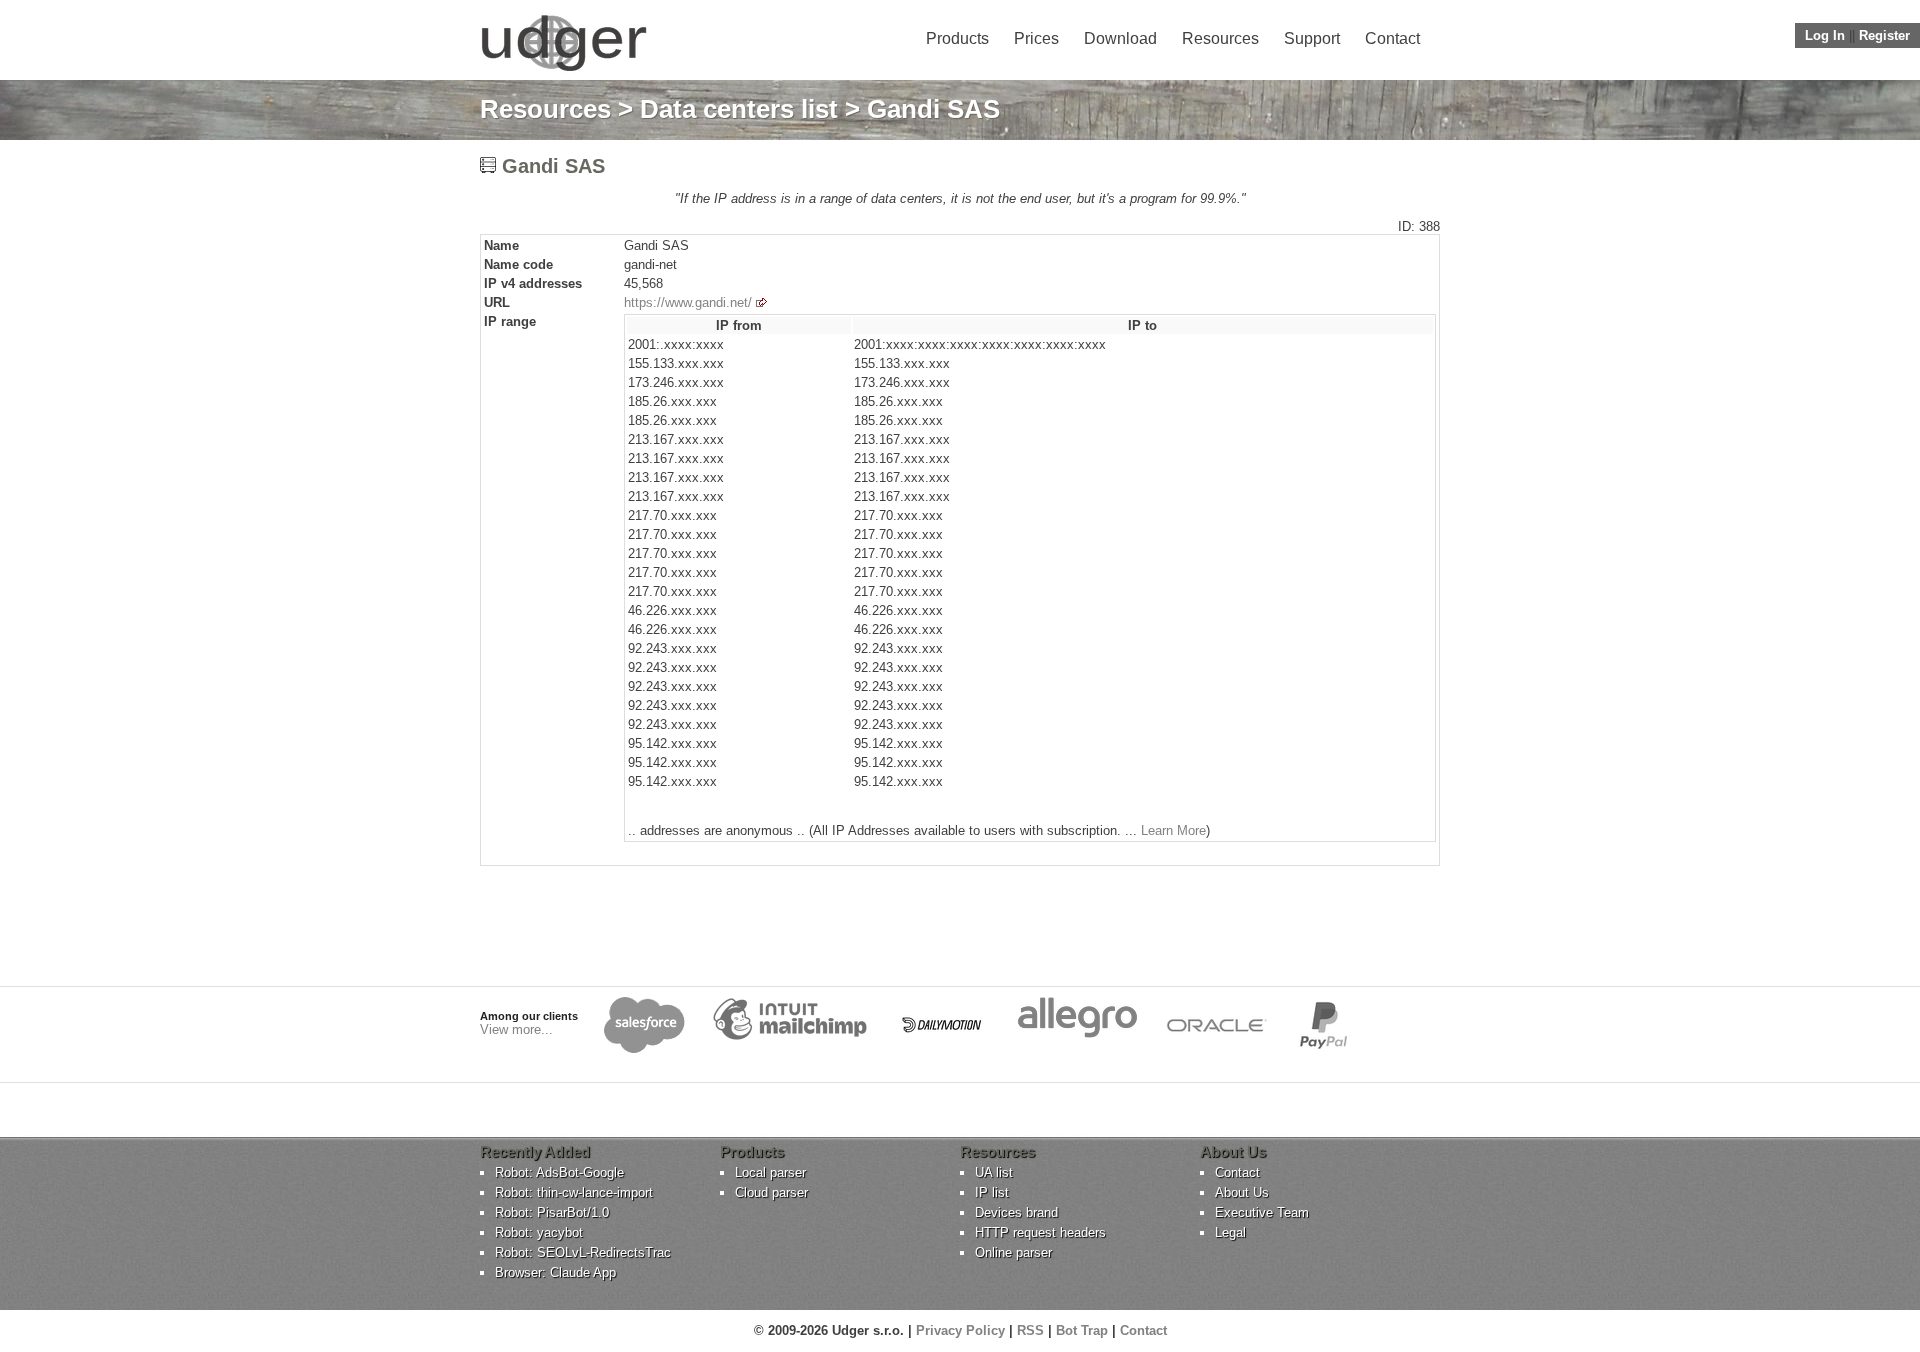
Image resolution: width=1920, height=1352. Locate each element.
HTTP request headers (1040, 1232)
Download (1120, 38)
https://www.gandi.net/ (688, 302)
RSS (1030, 1330)
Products (957, 38)
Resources (1220, 38)
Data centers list (739, 109)
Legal (1230, 1232)
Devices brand (1016, 1212)
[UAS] (563, 70)
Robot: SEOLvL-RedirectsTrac (583, 1252)
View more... (516, 1029)
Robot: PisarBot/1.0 (552, 1212)
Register (1884, 35)
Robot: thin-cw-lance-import (574, 1192)
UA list (994, 1172)
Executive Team (1262, 1212)
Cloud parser (771, 1192)
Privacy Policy (960, 1330)
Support (1312, 38)
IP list (992, 1192)
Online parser (1013, 1252)
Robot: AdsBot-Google (559, 1172)
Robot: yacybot (539, 1232)
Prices (1036, 38)
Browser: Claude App (555, 1272)
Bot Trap (1082, 1330)
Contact (1392, 38)
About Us (1242, 1192)
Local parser (770, 1172)
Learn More (1173, 830)
